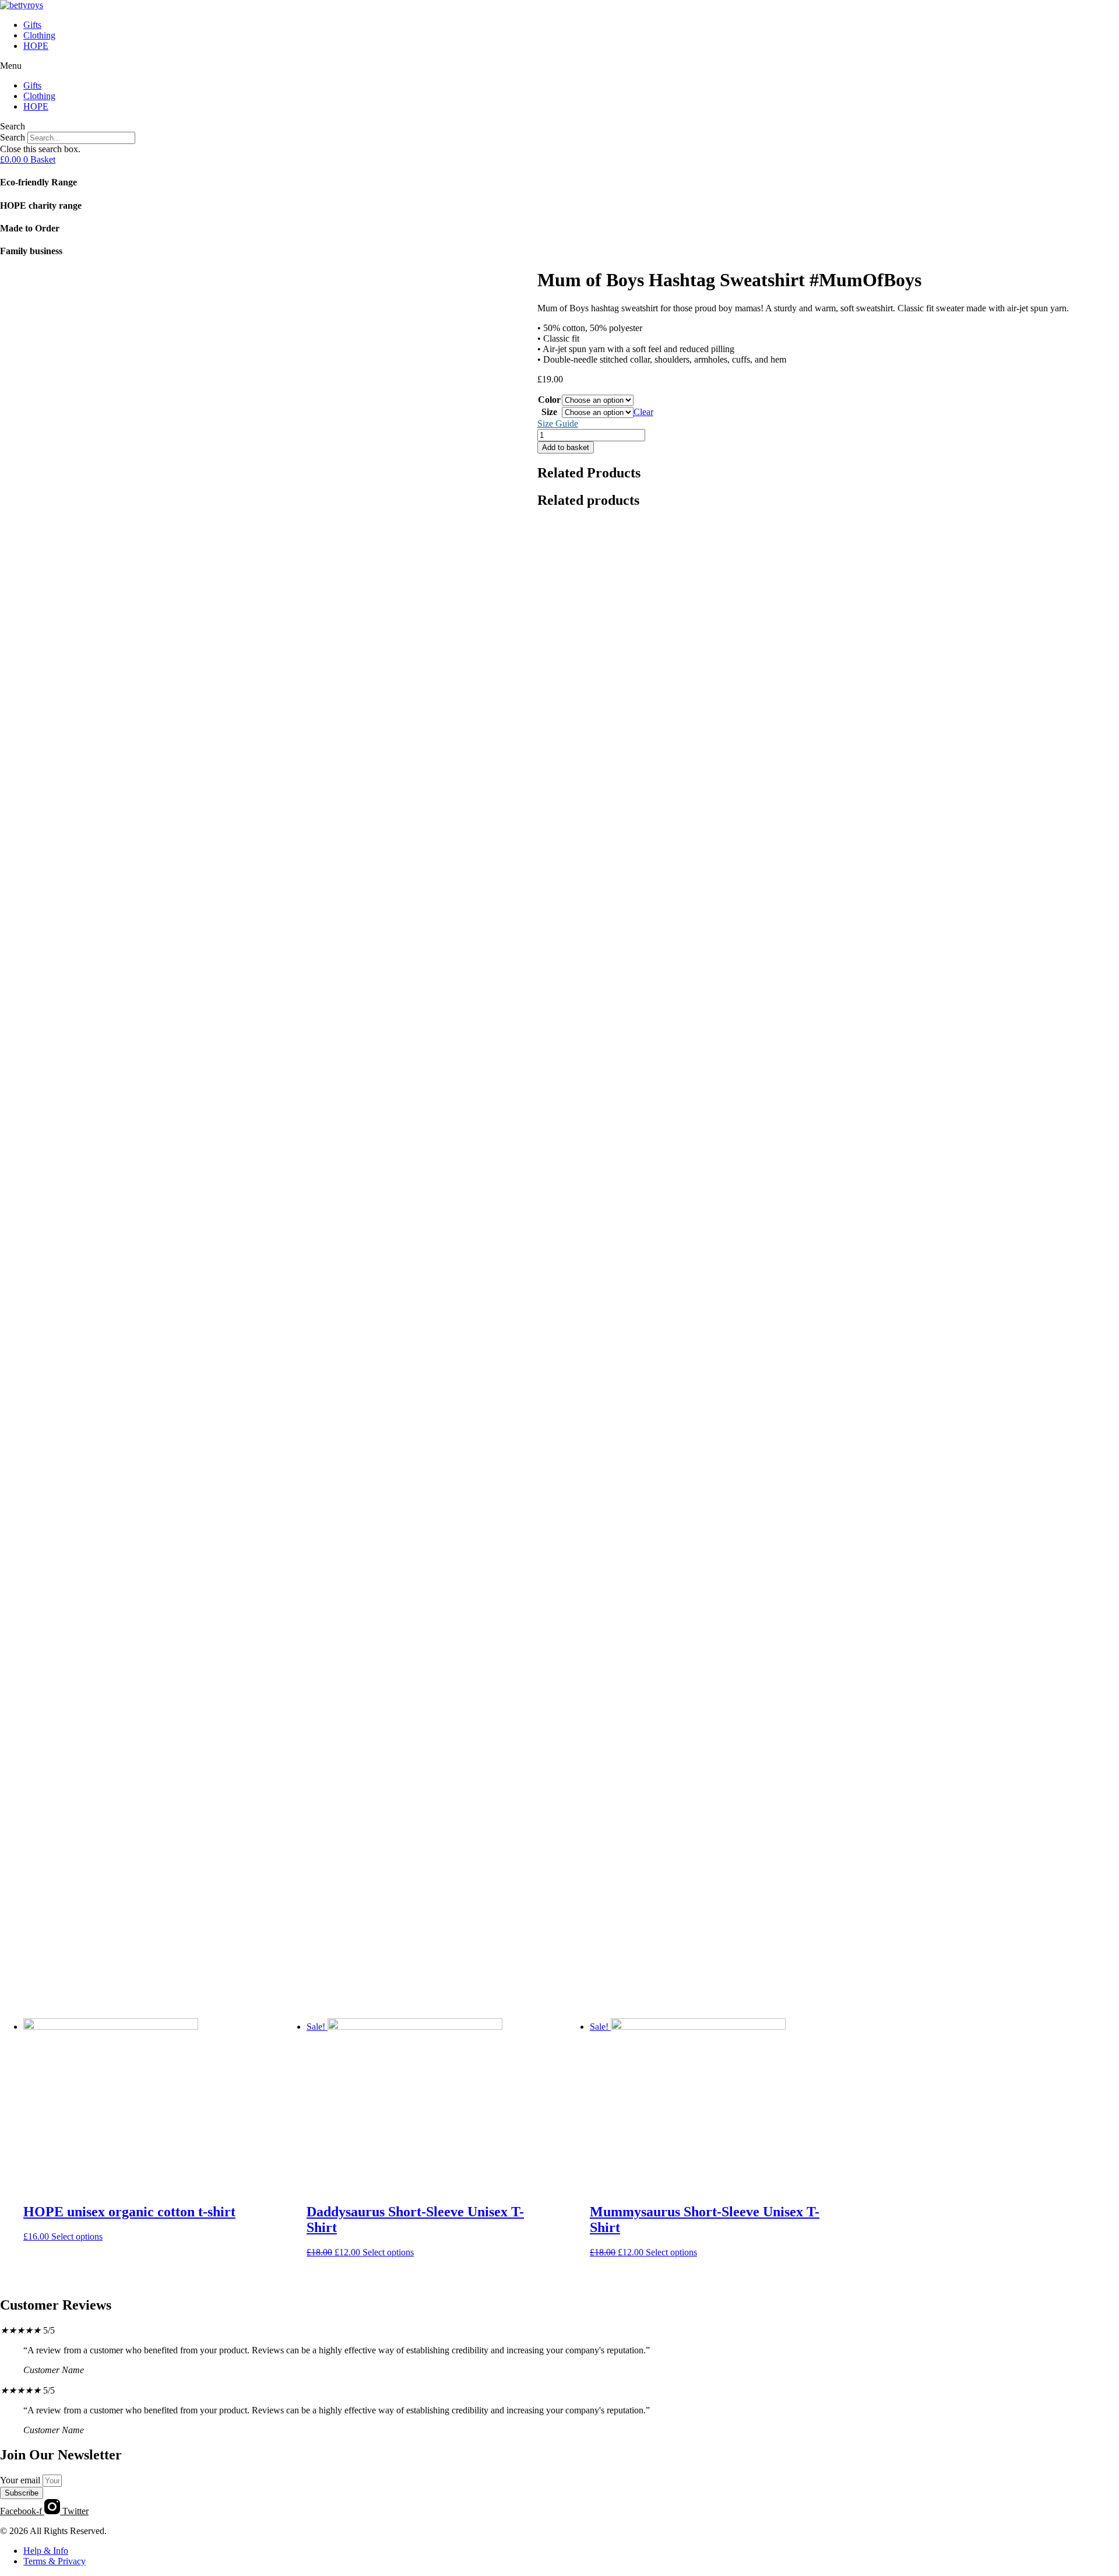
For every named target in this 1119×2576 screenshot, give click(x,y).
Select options (77, 2236)
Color (549, 400)
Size (549, 412)
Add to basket (566, 447)
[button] (559, 66)
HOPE (36, 46)
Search (13, 137)
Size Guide (558, 424)
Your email (21, 2480)
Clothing (39, 35)
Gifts (32, 25)
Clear (643, 412)
